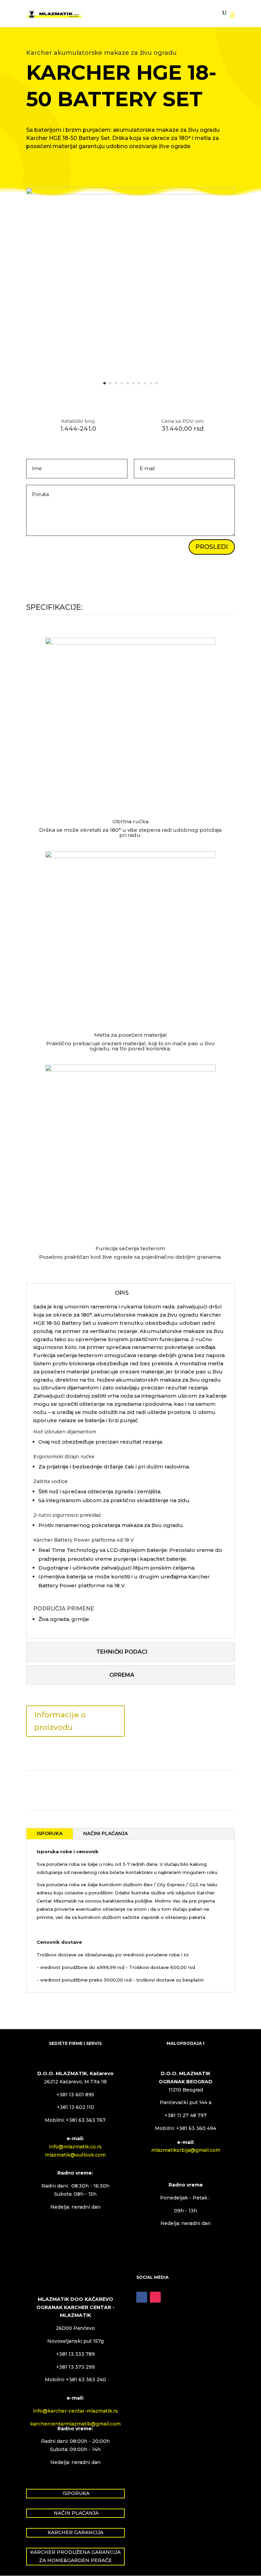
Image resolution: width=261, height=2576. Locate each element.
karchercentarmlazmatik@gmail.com (75, 2424)
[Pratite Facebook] (142, 2297)
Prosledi (212, 547)
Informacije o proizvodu (60, 1721)
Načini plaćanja (106, 1833)
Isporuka (50, 1833)
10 (156, 383)
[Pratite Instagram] (155, 2297)
